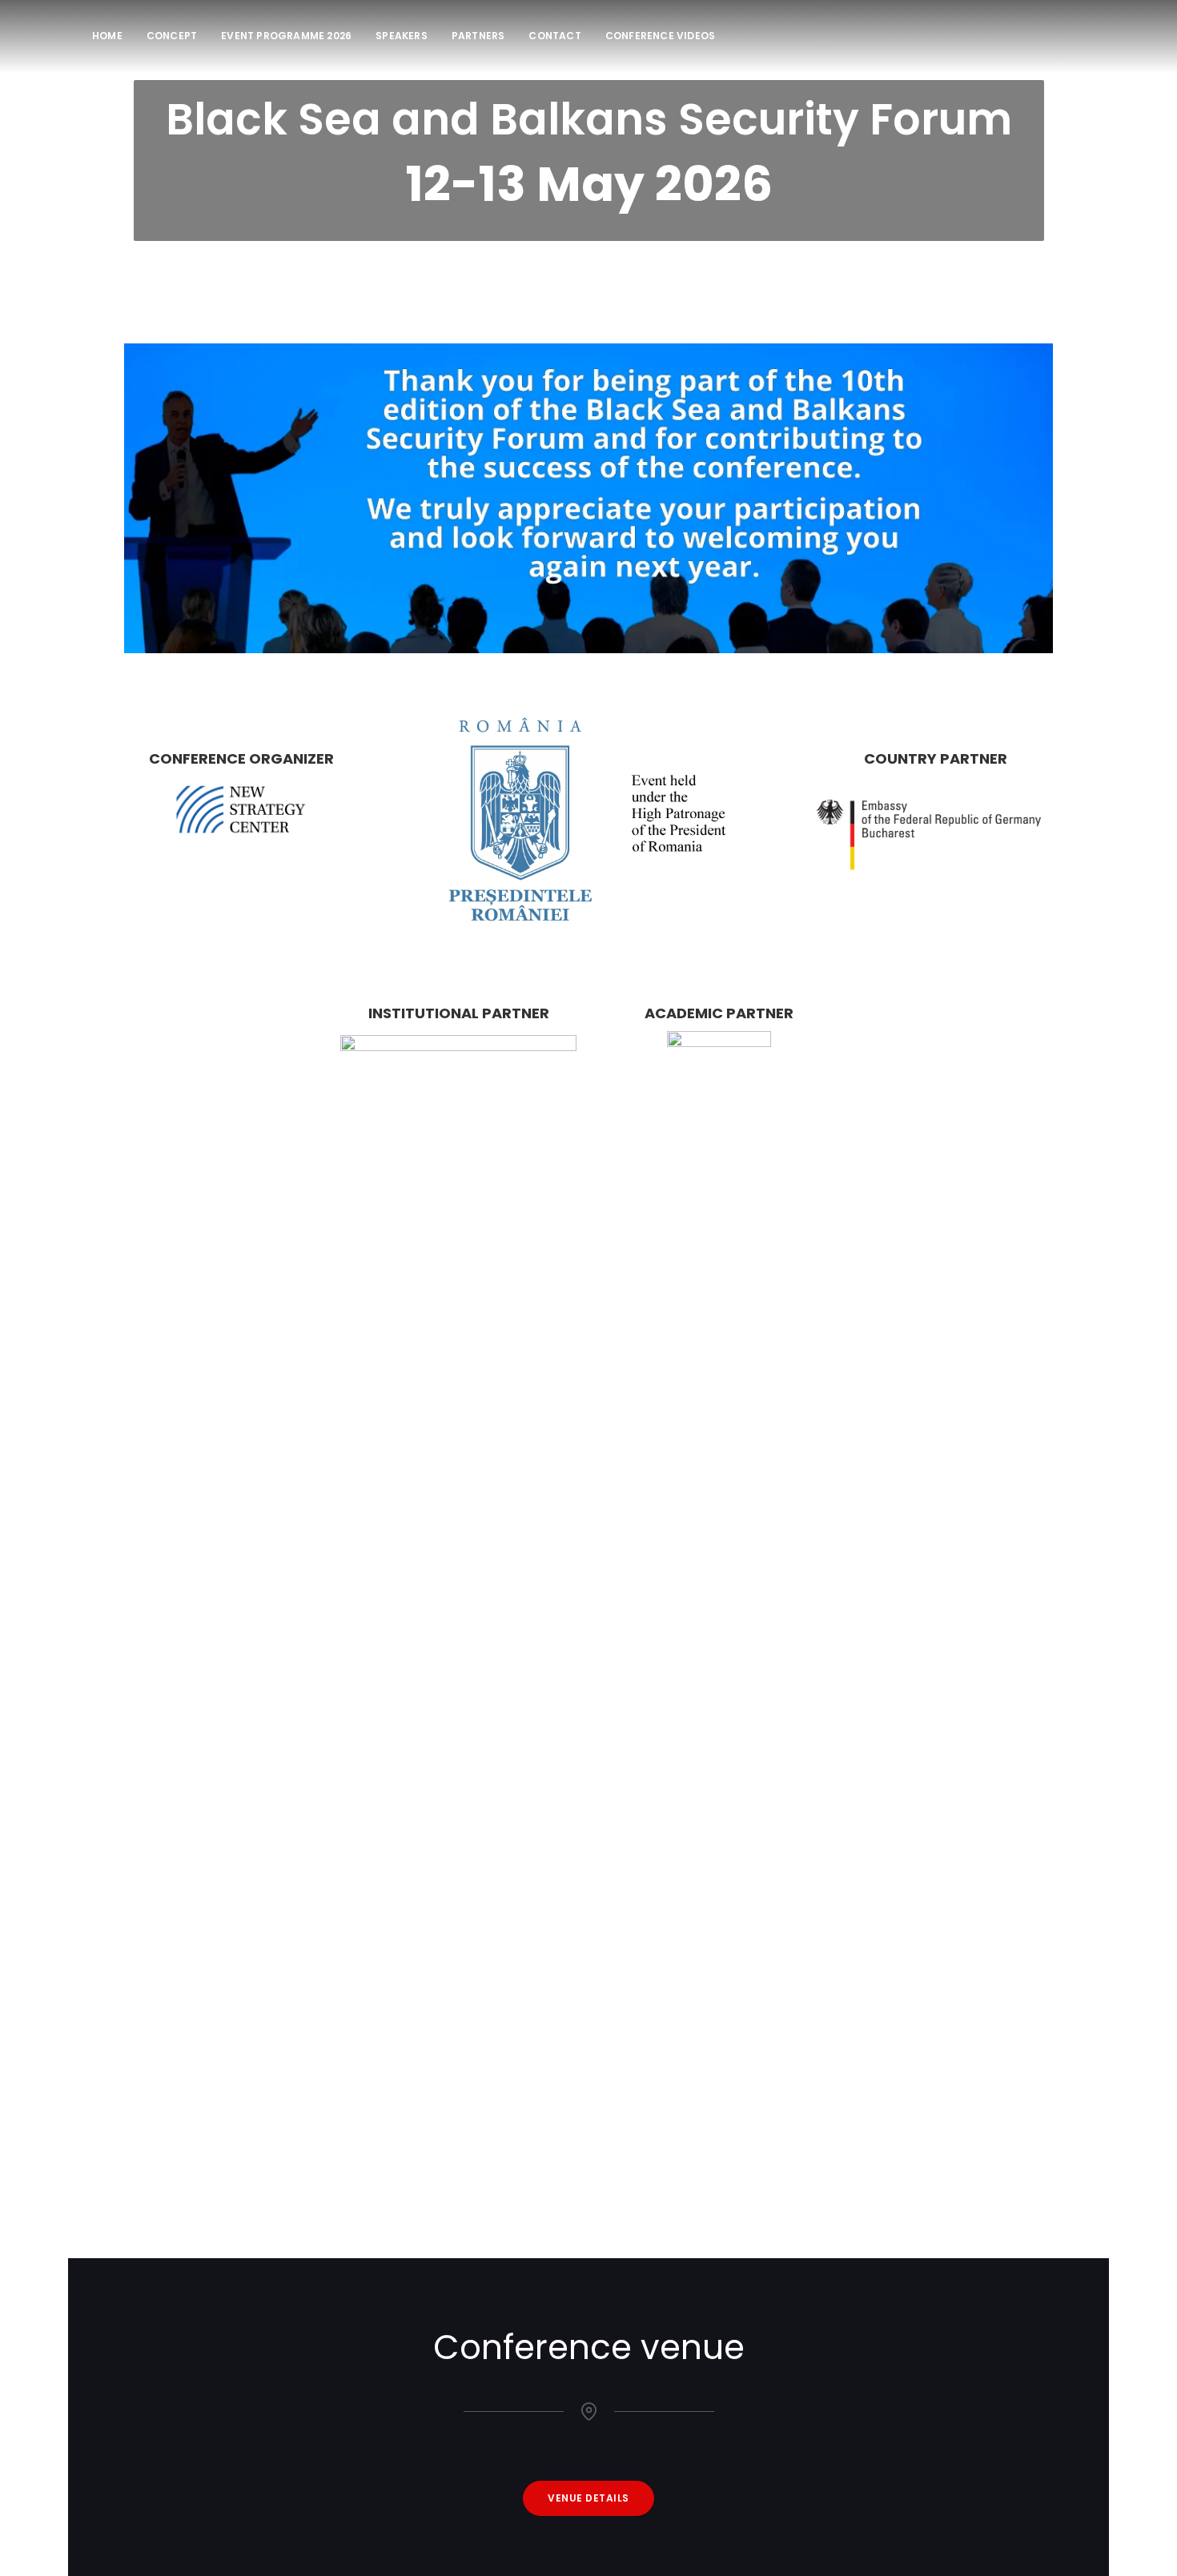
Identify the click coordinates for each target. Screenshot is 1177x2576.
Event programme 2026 (286, 36)
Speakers (402, 36)
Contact (554, 36)
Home (107, 36)
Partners (478, 36)
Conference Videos (660, 36)
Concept (172, 36)
